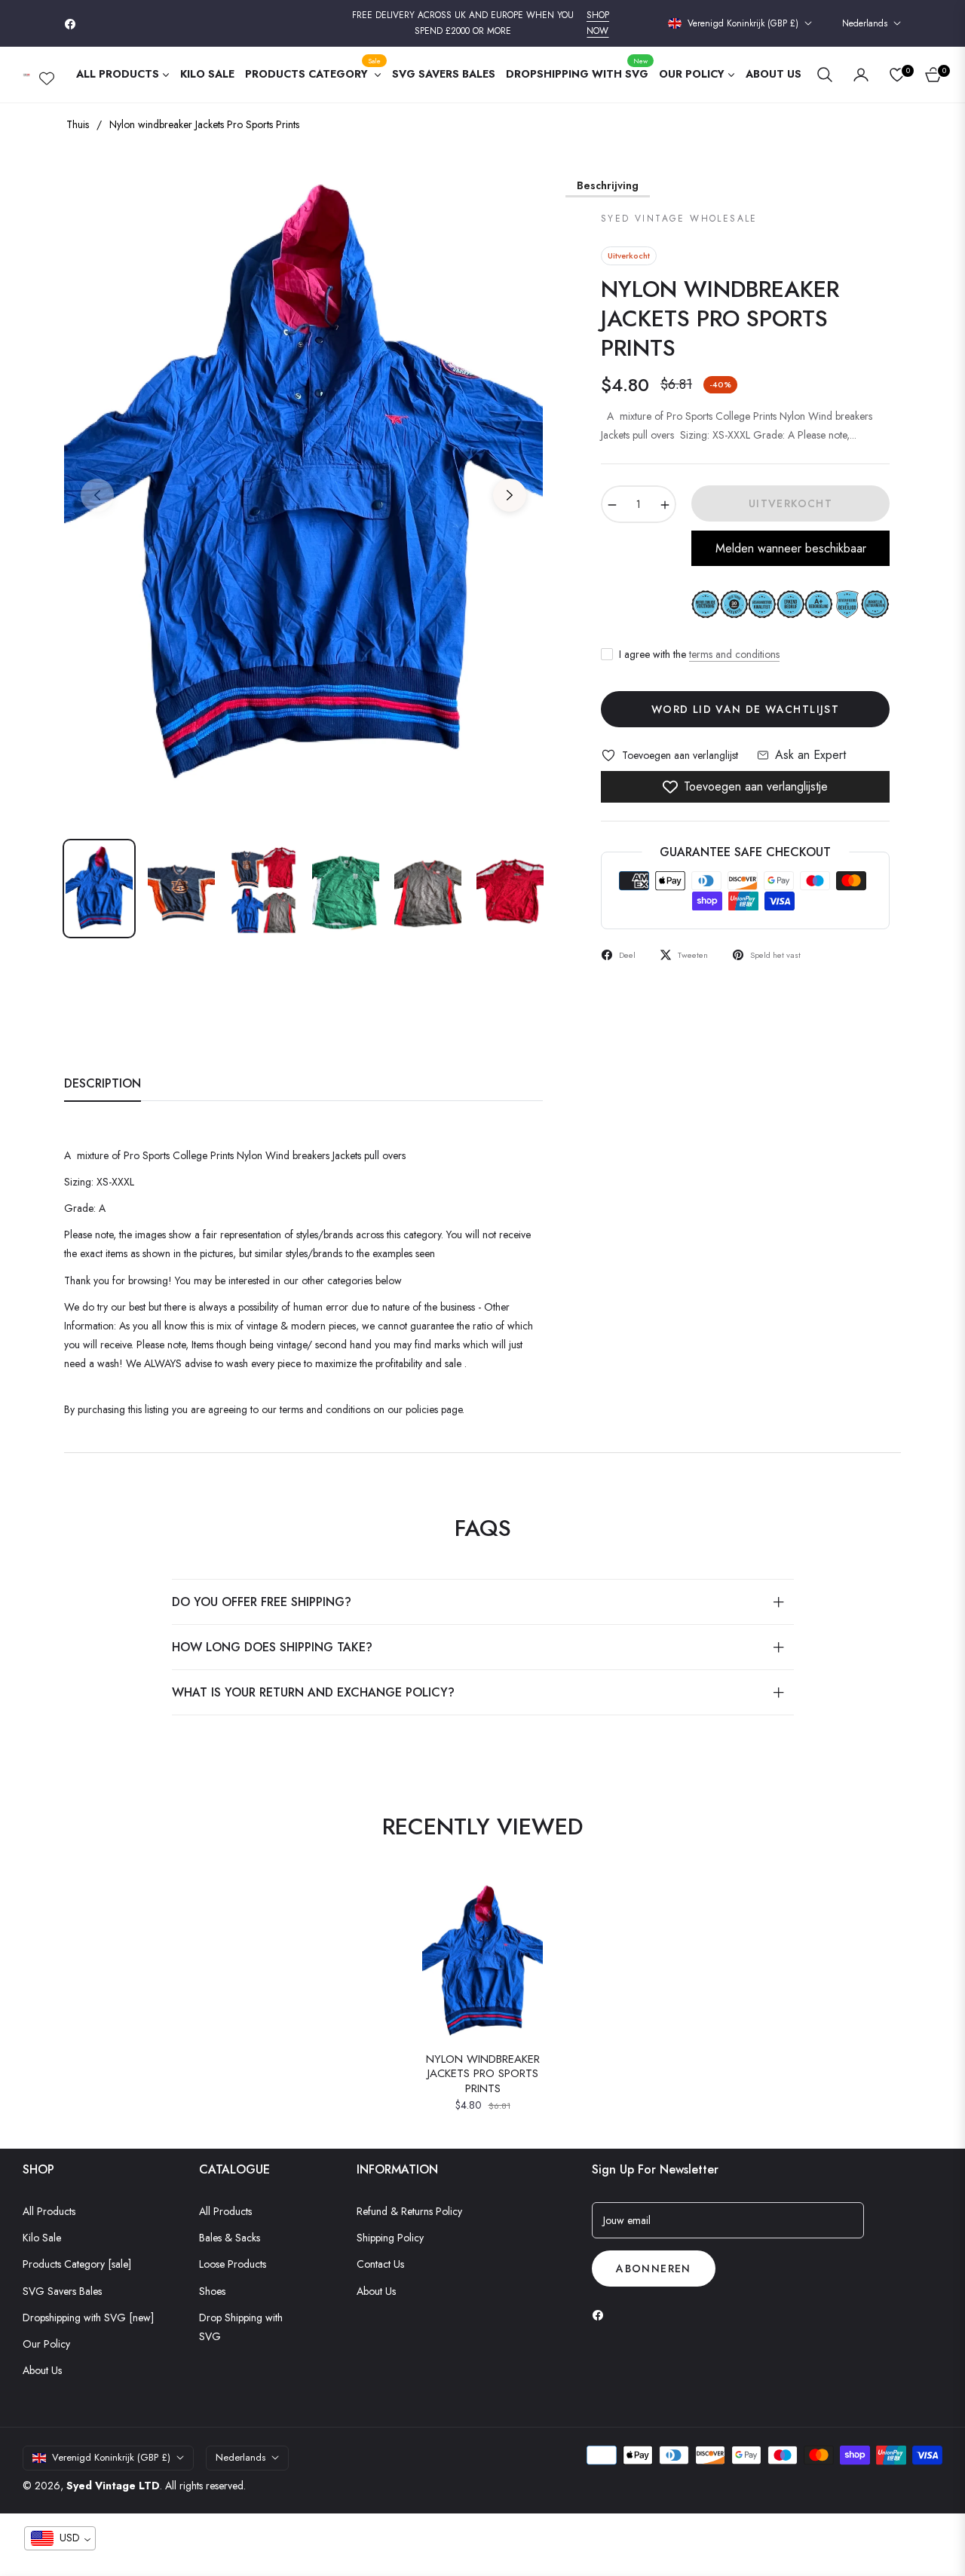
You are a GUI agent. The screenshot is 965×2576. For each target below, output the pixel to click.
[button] (825, 75)
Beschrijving (608, 185)
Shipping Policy (390, 2238)
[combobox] (60, 2538)
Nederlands (865, 24)
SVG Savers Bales (62, 2291)
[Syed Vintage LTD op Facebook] (602, 2314)
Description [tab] (103, 1084)
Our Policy (46, 2344)
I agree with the (699, 654)
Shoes (212, 2291)
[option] (303, 486)
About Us (42, 2370)
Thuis (78, 124)
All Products (49, 2211)
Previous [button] (97, 495)
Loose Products (233, 2264)
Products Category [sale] (77, 2264)
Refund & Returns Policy (409, 2211)
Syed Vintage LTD (113, 2486)
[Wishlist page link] (47, 75)
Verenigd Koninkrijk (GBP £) (743, 24)
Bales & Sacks (230, 2238)
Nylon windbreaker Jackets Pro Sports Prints (483, 2074)
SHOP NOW (598, 23)
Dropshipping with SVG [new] (88, 2317)
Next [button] (510, 495)
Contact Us (380, 2264)
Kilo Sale (42, 2238)
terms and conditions (734, 654)
